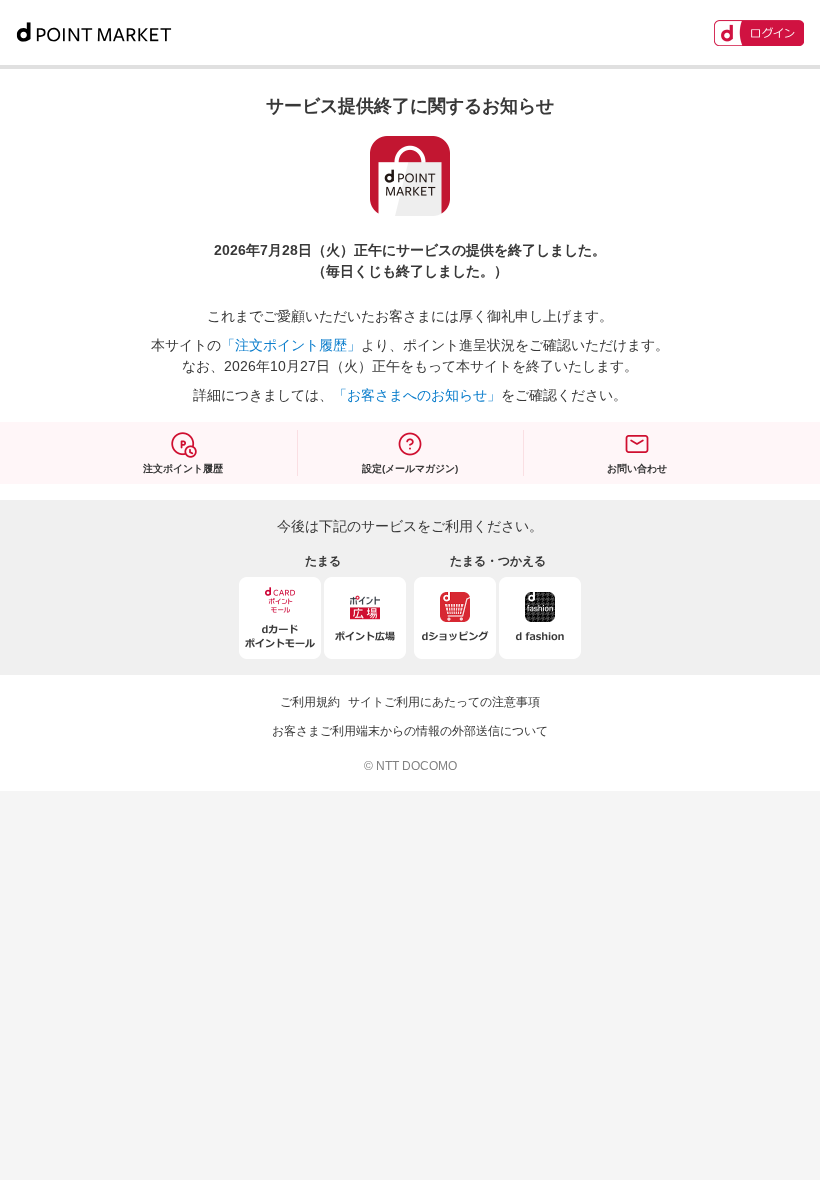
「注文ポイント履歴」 (291, 345)
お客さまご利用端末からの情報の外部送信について (410, 731)
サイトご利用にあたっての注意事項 (444, 702)
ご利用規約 (310, 702)
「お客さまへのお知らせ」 (417, 395)
